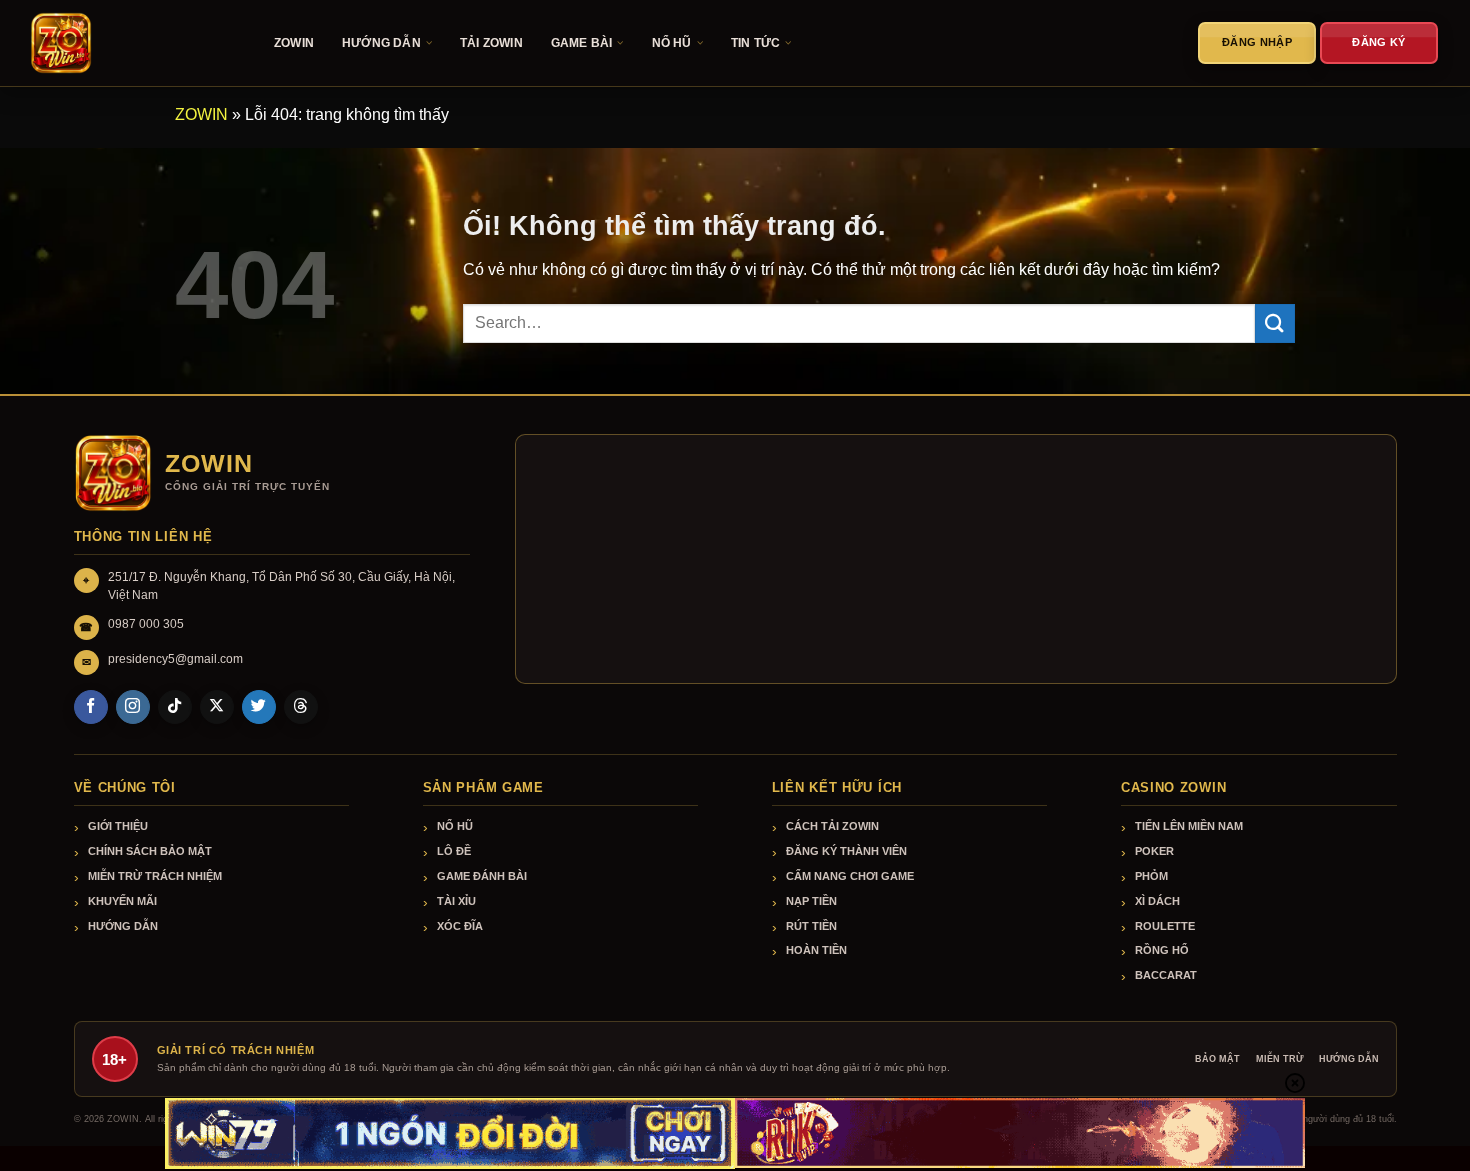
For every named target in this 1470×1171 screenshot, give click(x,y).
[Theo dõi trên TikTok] (175, 707)
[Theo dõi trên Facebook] (91, 707)
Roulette (1165, 926)
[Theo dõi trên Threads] (301, 707)
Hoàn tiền (816, 950)
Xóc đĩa (460, 926)
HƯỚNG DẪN (381, 43)
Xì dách (1157, 901)
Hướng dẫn (123, 926)
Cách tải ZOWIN (832, 826)
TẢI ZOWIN (491, 43)
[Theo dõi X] (217, 707)
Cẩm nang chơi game (850, 876)
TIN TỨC (755, 43)
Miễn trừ (1279, 1059)
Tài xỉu (456, 901)
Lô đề (454, 851)
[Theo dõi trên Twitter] (259, 707)
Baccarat (1166, 975)
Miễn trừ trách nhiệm (155, 876)
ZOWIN (294, 43)
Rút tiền (811, 926)
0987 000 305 (146, 624)
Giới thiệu (118, 826)
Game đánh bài (482, 876)
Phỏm (1151, 876)
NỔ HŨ (672, 43)
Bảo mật (1217, 1059)
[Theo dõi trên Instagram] (133, 707)
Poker (1154, 851)
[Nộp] (1275, 323)
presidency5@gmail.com (175, 659)
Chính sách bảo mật (150, 851)
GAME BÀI (582, 43)
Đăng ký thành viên (846, 851)
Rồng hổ (1162, 950)
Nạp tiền (811, 901)
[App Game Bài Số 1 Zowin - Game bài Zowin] (130, 43)
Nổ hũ (455, 826)
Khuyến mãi (122, 901)
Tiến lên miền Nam (1189, 826)
